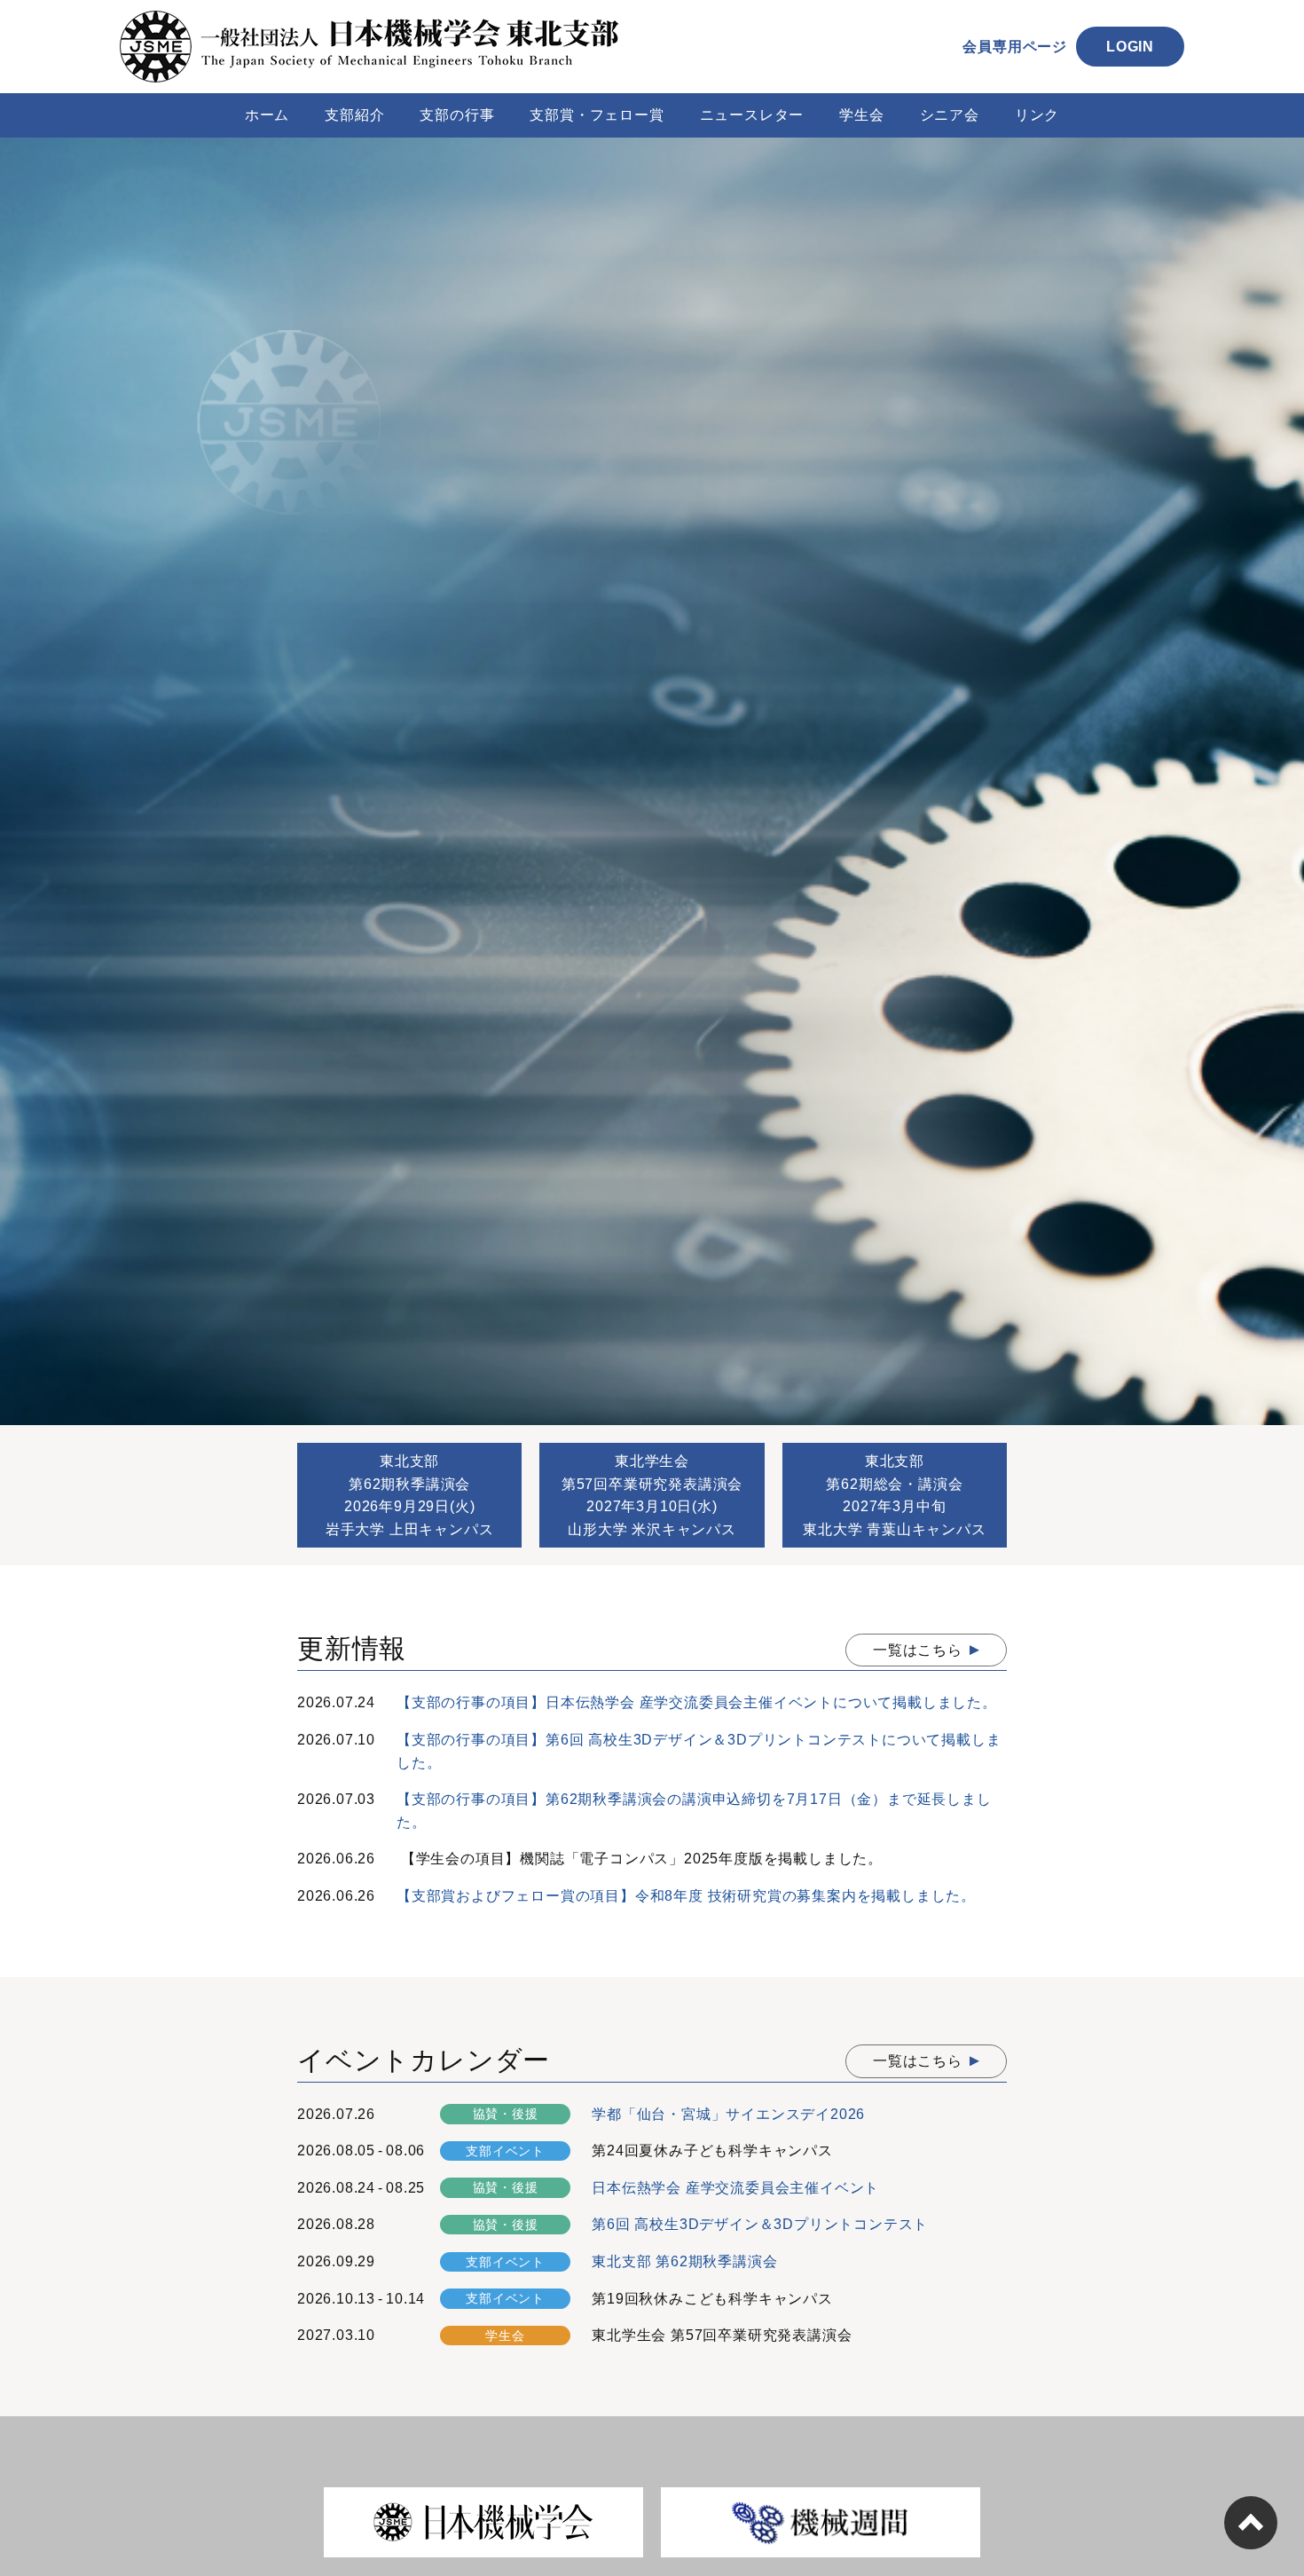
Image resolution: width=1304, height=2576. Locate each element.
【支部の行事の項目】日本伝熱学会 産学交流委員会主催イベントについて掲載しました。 (697, 1702)
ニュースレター (752, 115)
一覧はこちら (918, 1650)
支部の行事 (457, 115)
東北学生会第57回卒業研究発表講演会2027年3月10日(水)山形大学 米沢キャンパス (652, 1495)
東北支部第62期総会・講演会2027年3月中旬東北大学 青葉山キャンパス (894, 1495)
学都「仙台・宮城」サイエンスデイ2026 (728, 2114)
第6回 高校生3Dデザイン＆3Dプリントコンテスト (760, 2224)
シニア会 (950, 115)
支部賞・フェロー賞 (597, 115)
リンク (1037, 115)
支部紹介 (354, 115)
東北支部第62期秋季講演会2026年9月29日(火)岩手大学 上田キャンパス (410, 1495)
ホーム (267, 115)
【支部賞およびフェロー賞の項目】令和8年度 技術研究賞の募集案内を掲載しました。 (686, 1896)
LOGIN (1130, 47)
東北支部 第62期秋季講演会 (684, 2261)
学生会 (861, 115)
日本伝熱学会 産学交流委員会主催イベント (735, 2188)
